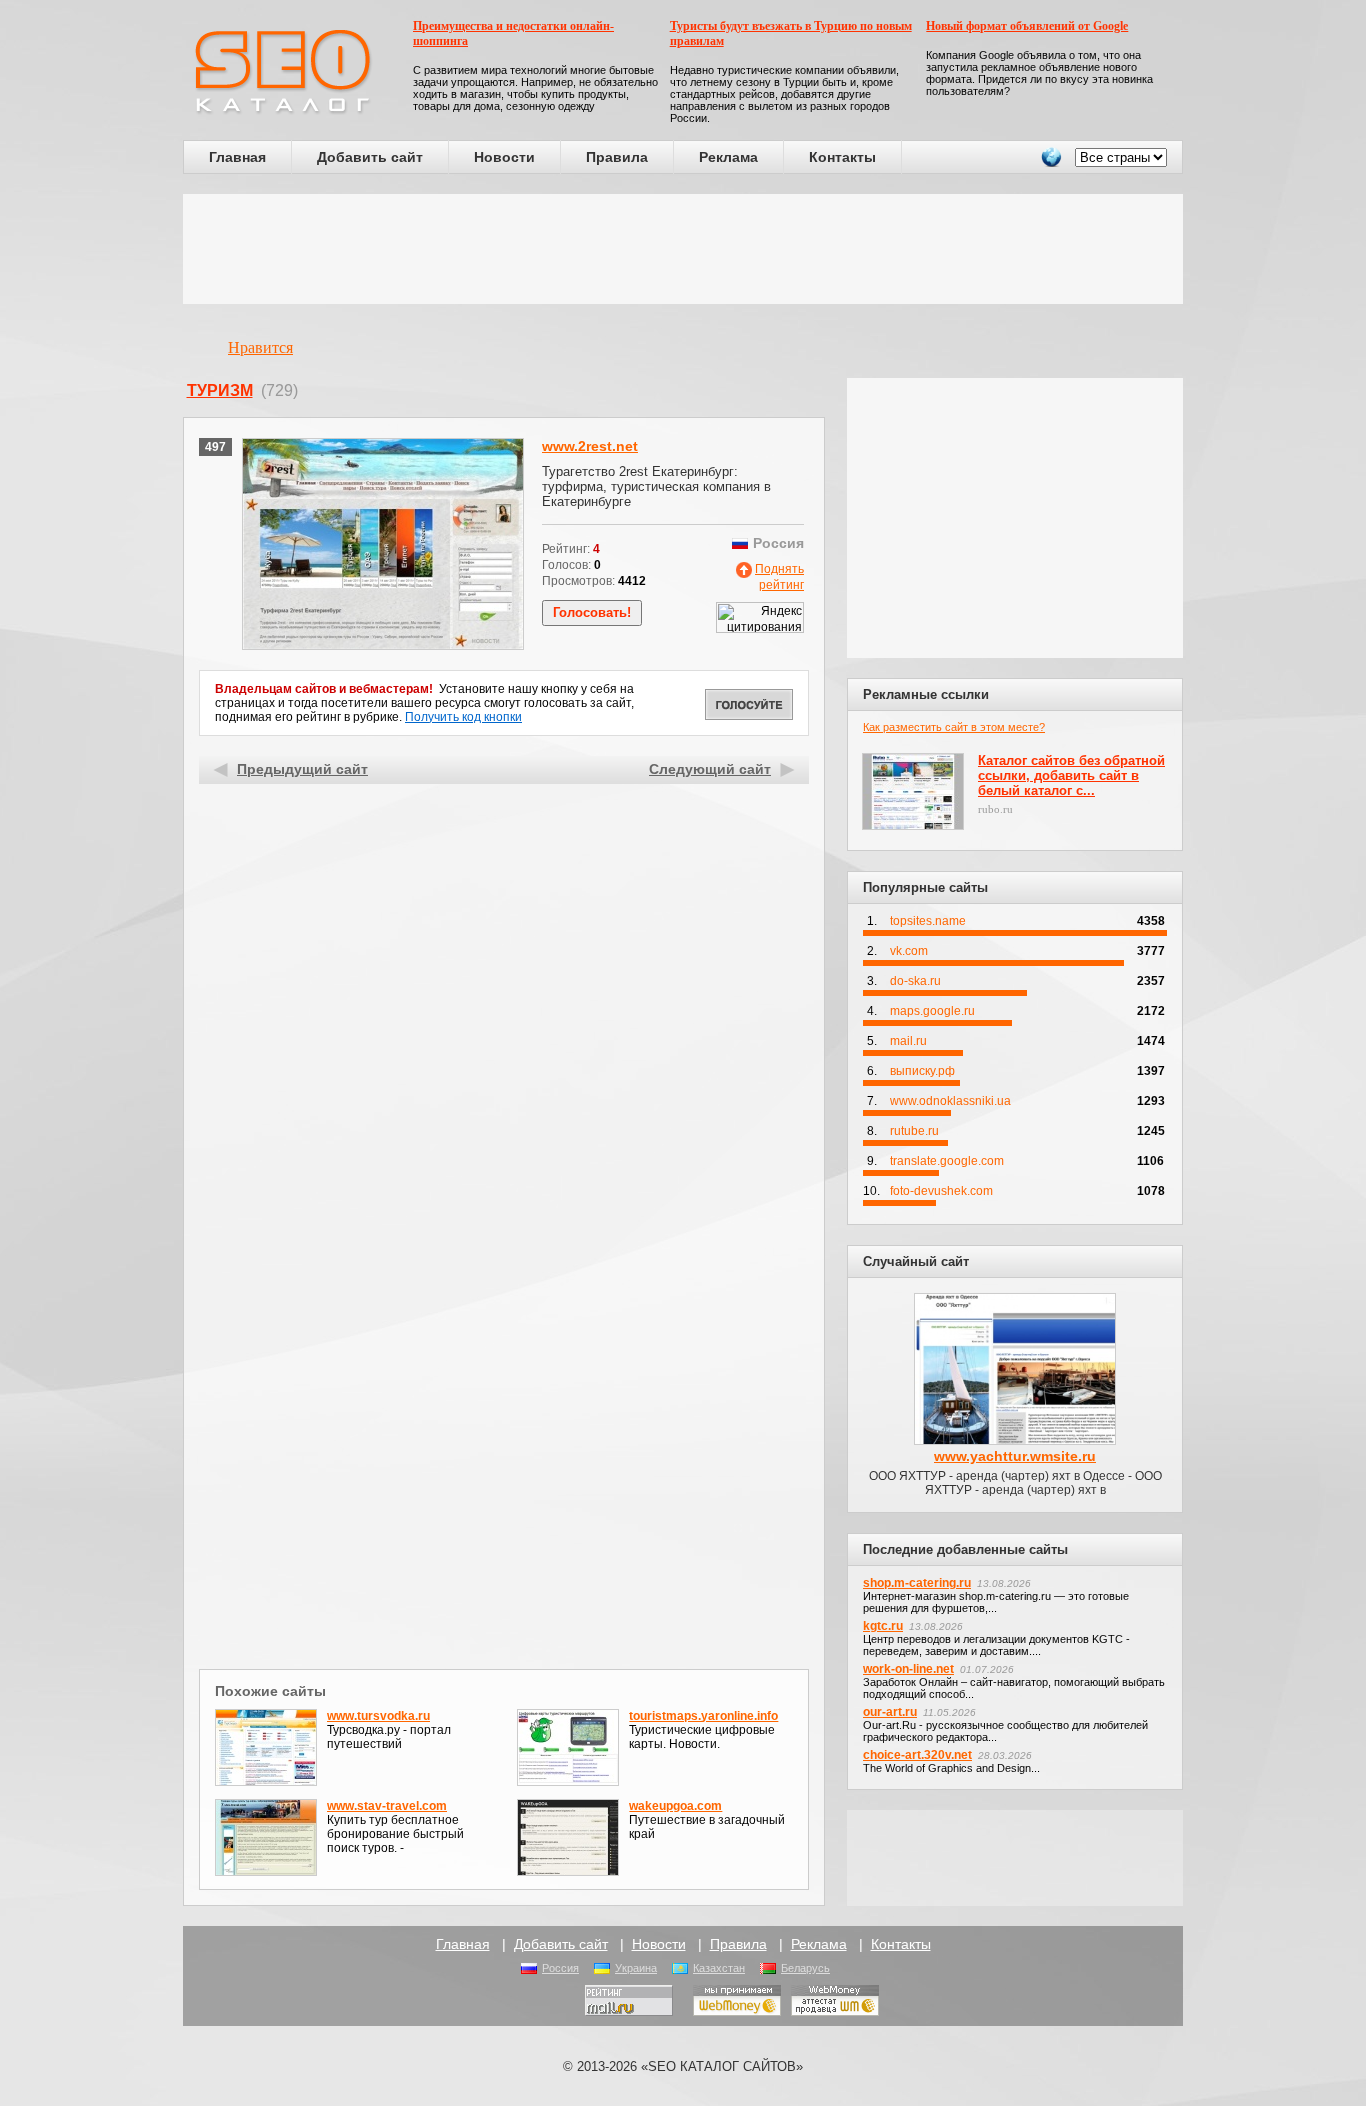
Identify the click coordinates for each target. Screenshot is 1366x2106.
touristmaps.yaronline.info (703, 1716)
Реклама (728, 157)
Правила (617, 157)
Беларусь (805, 1968)
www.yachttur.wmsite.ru (1015, 1456)
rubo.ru (995, 809)
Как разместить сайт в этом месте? (954, 727)
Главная (237, 157)
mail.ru (908, 1041)
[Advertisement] (683, 249)
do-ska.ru (915, 981)
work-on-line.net (908, 1669)
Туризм (220, 390)
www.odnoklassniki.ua (950, 1101)
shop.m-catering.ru (917, 1583)
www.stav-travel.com (387, 1806)
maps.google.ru (932, 1011)
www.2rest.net (590, 446)
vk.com (909, 951)
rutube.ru (914, 1131)
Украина (636, 1968)
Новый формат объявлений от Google (1027, 26)
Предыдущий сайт (302, 769)
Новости (504, 157)
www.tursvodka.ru (378, 1716)
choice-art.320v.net (917, 1755)
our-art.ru (890, 1712)
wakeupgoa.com (675, 1806)
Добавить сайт (370, 157)
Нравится (260, 347)
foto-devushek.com (941, 1191)
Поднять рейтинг (779, 577)
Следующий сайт (710, 769)
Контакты (842, 157)
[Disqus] (504, 1404)
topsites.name (928, 921)
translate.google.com (947, 1161)
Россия (560, 1968)
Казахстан (719, 1968)
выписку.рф (922, 1071)
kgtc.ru (883, 1626)
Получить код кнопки (463, 717)
